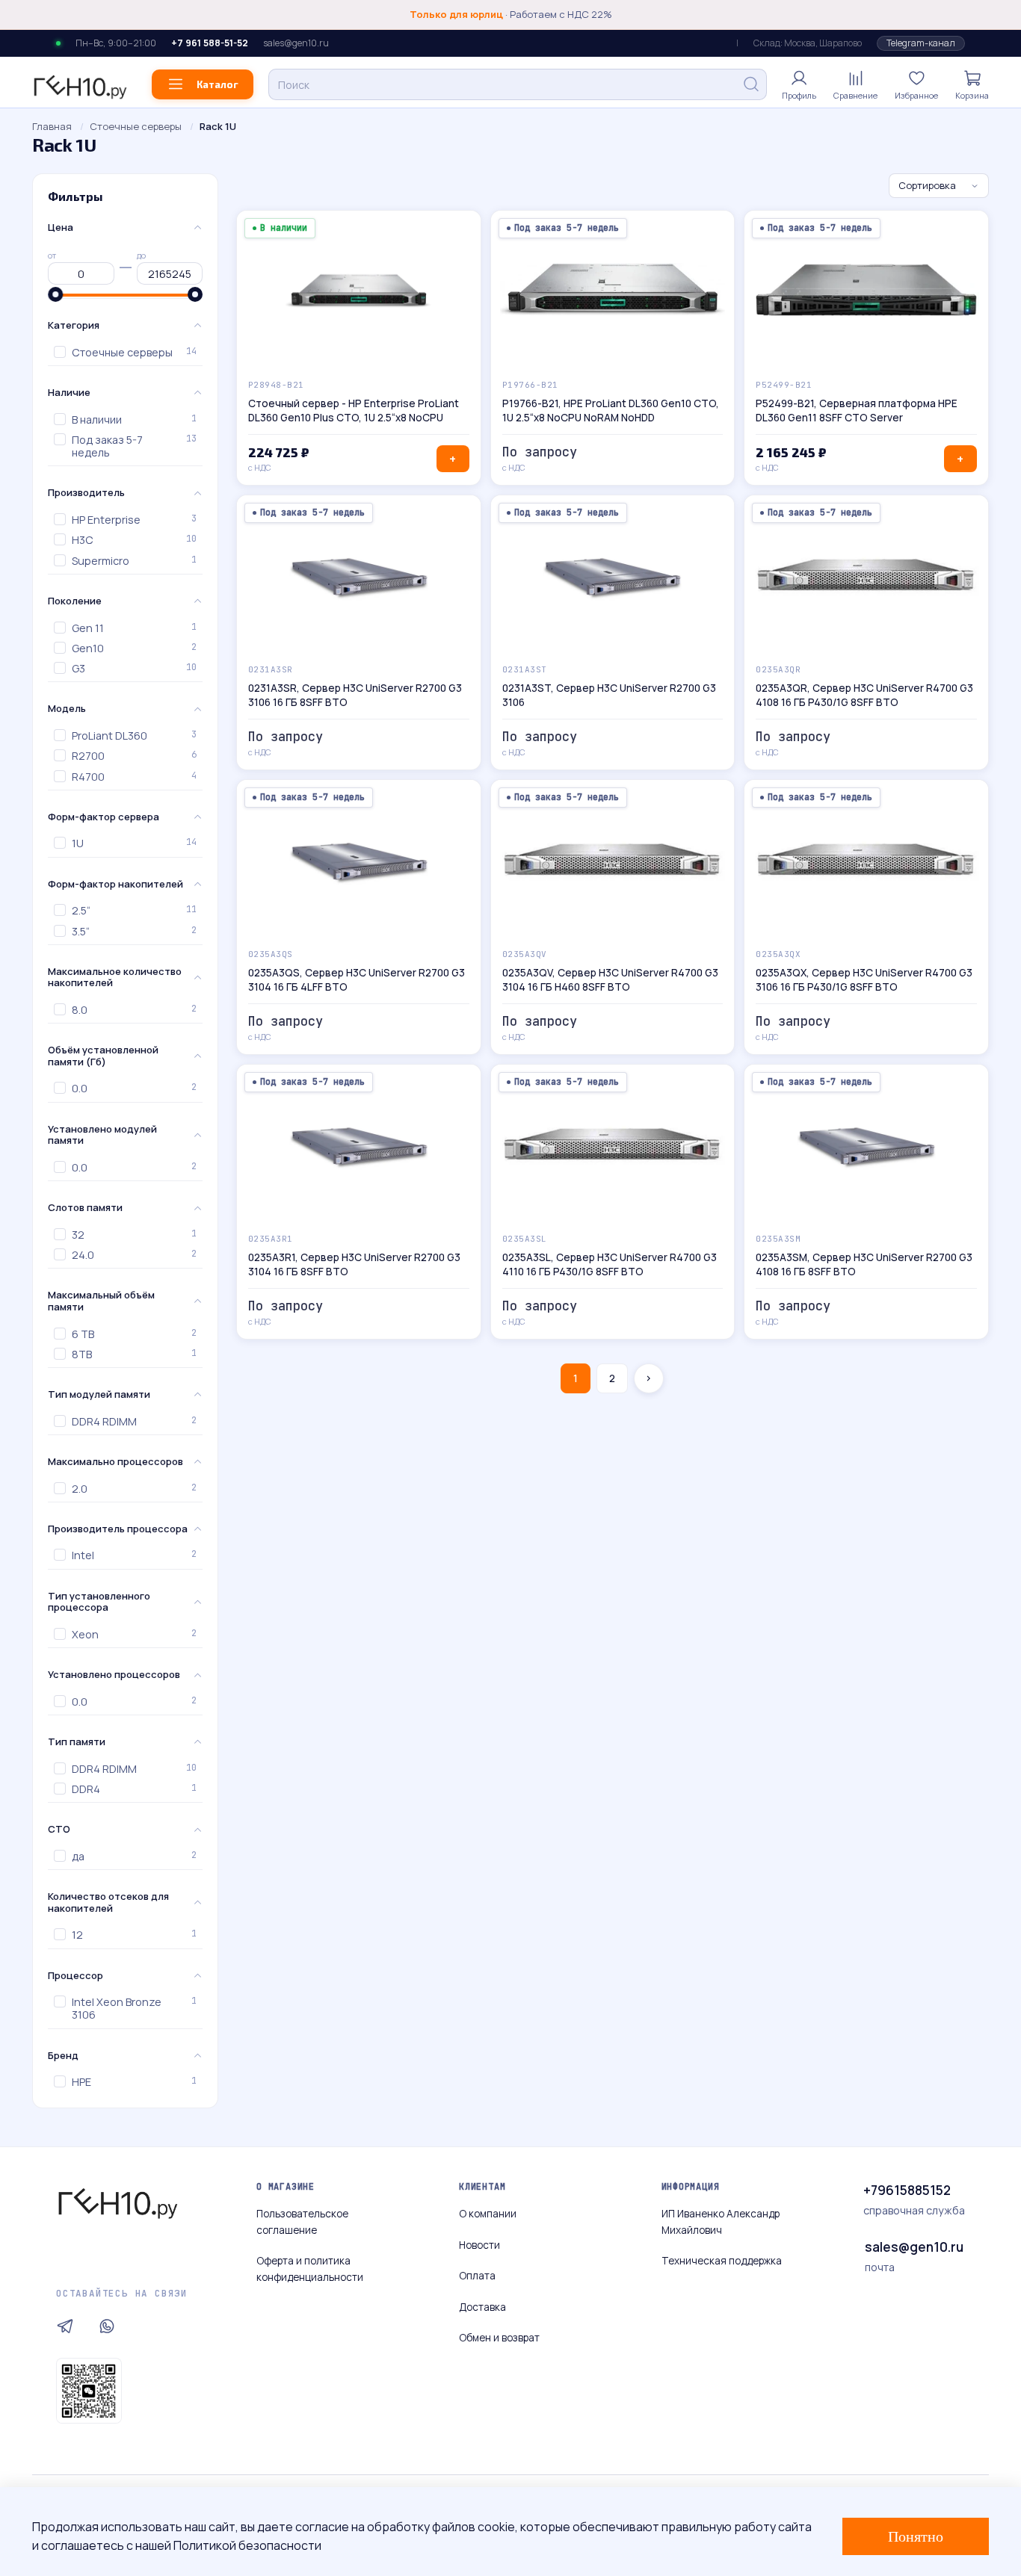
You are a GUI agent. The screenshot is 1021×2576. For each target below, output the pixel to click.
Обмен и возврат (499, 2338)
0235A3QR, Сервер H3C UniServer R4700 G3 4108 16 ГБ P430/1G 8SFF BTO (864, 695)
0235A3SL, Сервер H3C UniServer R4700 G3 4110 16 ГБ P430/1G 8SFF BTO (610, 1264)
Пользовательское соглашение (302, 2222)
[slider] (55, 294)
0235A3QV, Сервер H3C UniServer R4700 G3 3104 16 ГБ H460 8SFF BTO (610, 980)
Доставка (482, 2307)
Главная (52, 126)
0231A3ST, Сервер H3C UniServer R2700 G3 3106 (609, 695)
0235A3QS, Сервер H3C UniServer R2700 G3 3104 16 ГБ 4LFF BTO (357, 980)
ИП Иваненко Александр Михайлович (721, 2222)
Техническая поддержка (722, 2261)
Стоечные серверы (136, 126)
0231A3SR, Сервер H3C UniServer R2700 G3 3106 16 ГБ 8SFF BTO (355, 695)
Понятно (916, 2536)
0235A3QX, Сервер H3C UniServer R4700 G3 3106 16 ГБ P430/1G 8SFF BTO (864, 980)
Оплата (477, 2276)
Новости (479, 2245)
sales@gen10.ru (296, 44)
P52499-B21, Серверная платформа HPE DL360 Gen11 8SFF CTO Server (857, 411)
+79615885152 (907, 2190)
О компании (488, 2214)
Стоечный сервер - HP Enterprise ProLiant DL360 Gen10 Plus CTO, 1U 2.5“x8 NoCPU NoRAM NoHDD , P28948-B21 (354, 411)
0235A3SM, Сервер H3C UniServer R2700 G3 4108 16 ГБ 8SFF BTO (864, 1264)
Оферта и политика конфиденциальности (310, 2269)
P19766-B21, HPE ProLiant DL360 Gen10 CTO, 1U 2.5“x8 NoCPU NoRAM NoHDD (611, 411)
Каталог (218, 84)
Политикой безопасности (247, 2545)
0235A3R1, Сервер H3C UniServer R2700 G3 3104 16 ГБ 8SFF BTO (354, 1264)
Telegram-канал (921, 43)
